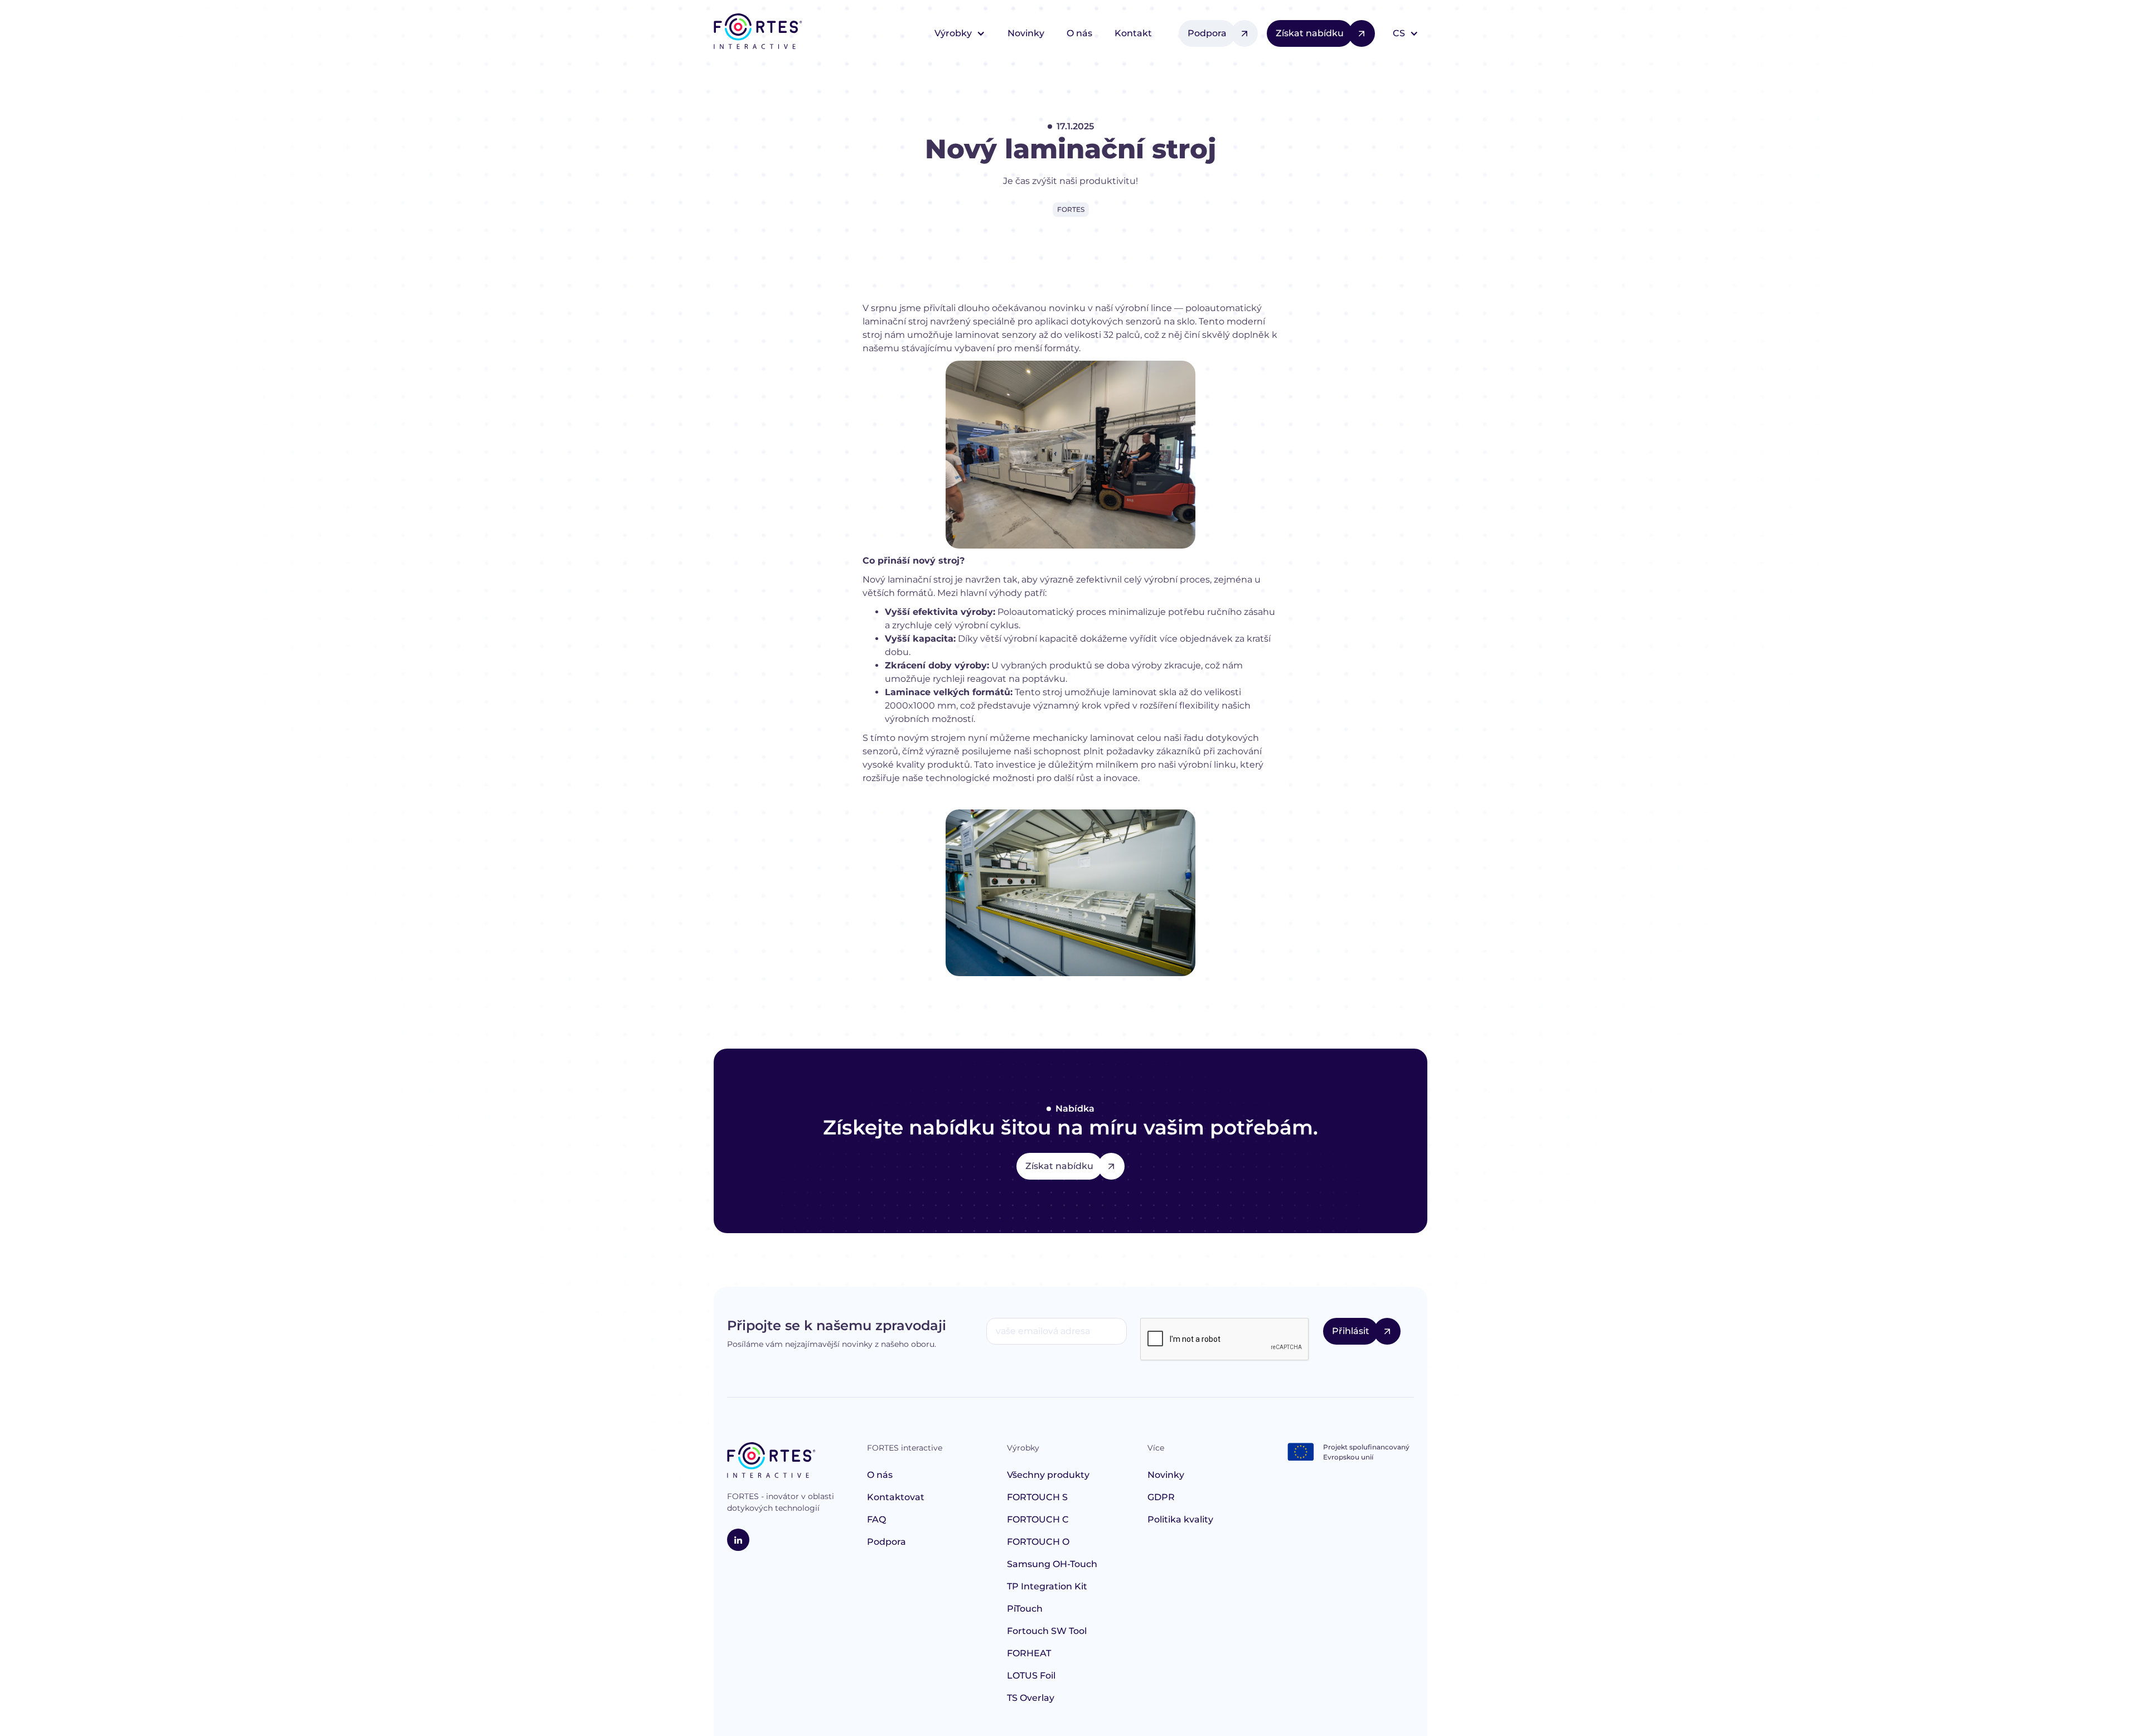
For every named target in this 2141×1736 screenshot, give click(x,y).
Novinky (1026, 33)
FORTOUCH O (1038, 1542)
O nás (1079, 33)
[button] (960, 33)
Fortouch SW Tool (1047, 1631)
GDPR (1161, 1497)
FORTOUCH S (1037, 1497)
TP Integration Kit (1047, 1586)
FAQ (876, 1519)
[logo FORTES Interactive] (771, 1462)
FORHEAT (1029, 1653)
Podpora (887, 1542)
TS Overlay (1031, 1698)
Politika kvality (1180, 1519)
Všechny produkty (1048, 1475)
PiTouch (1025, 1609)
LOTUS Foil (1031, 1676)
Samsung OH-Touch (1052, 1564)
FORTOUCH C (1038, 1519)
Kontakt (1133, 33)
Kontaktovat (896, 1497)
